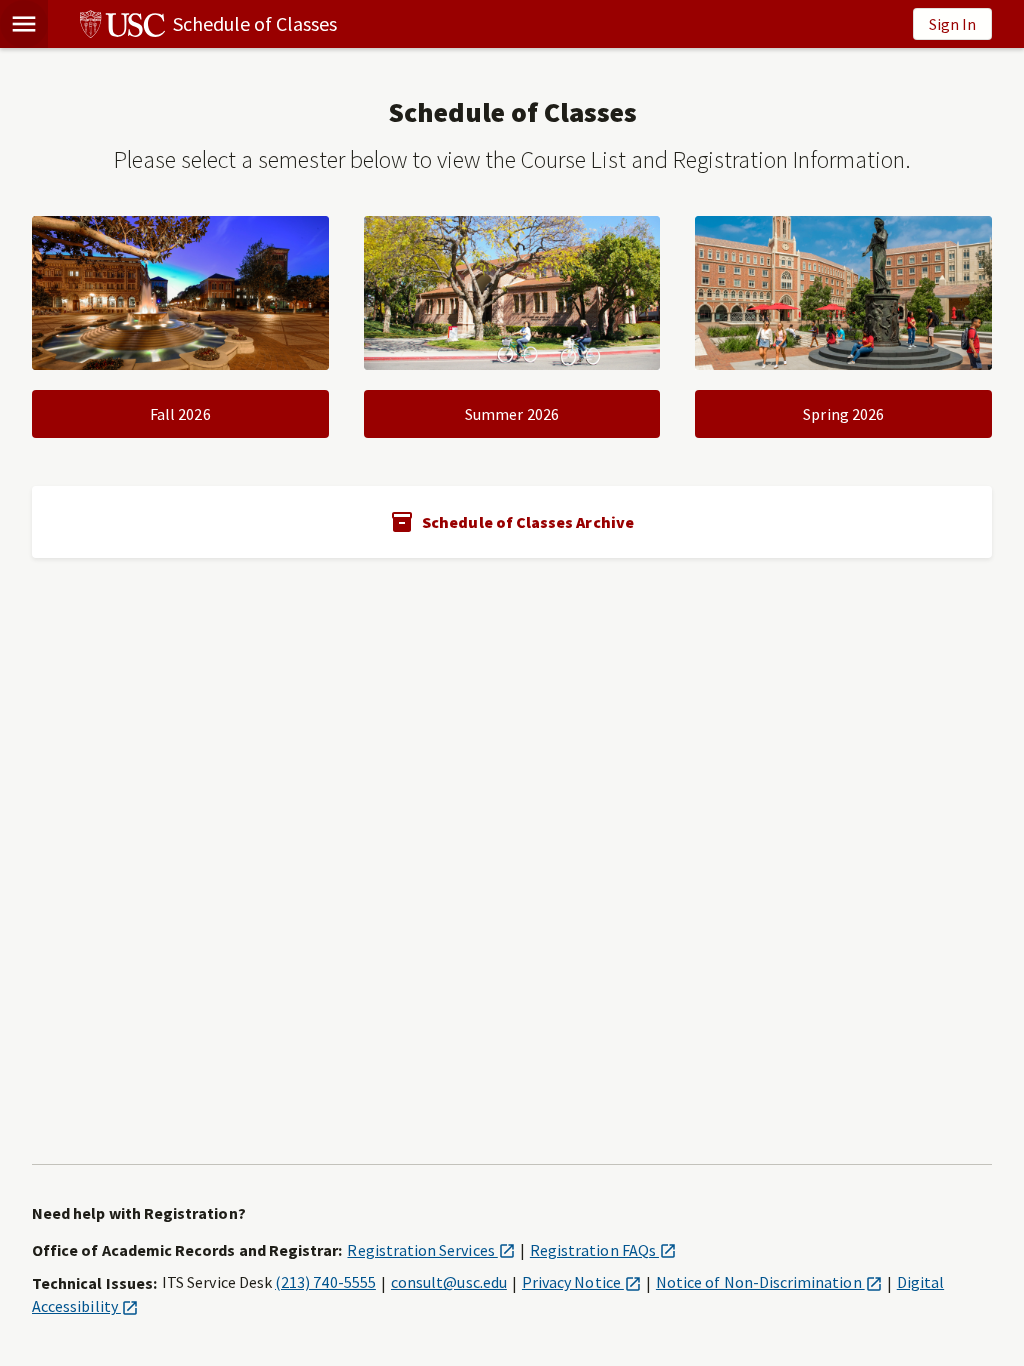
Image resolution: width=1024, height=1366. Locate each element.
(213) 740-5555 (325, 1282)
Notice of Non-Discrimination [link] (769, 1282)
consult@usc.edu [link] (449, 1282)
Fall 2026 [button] (180, 414)
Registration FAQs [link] (603, 1250)
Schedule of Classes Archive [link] (528, 522)
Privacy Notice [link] (581, 1282)
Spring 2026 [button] (843, 414)
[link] (192, 24)
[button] (24, 24)
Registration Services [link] (430, 1250)
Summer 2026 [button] (512, 414)
